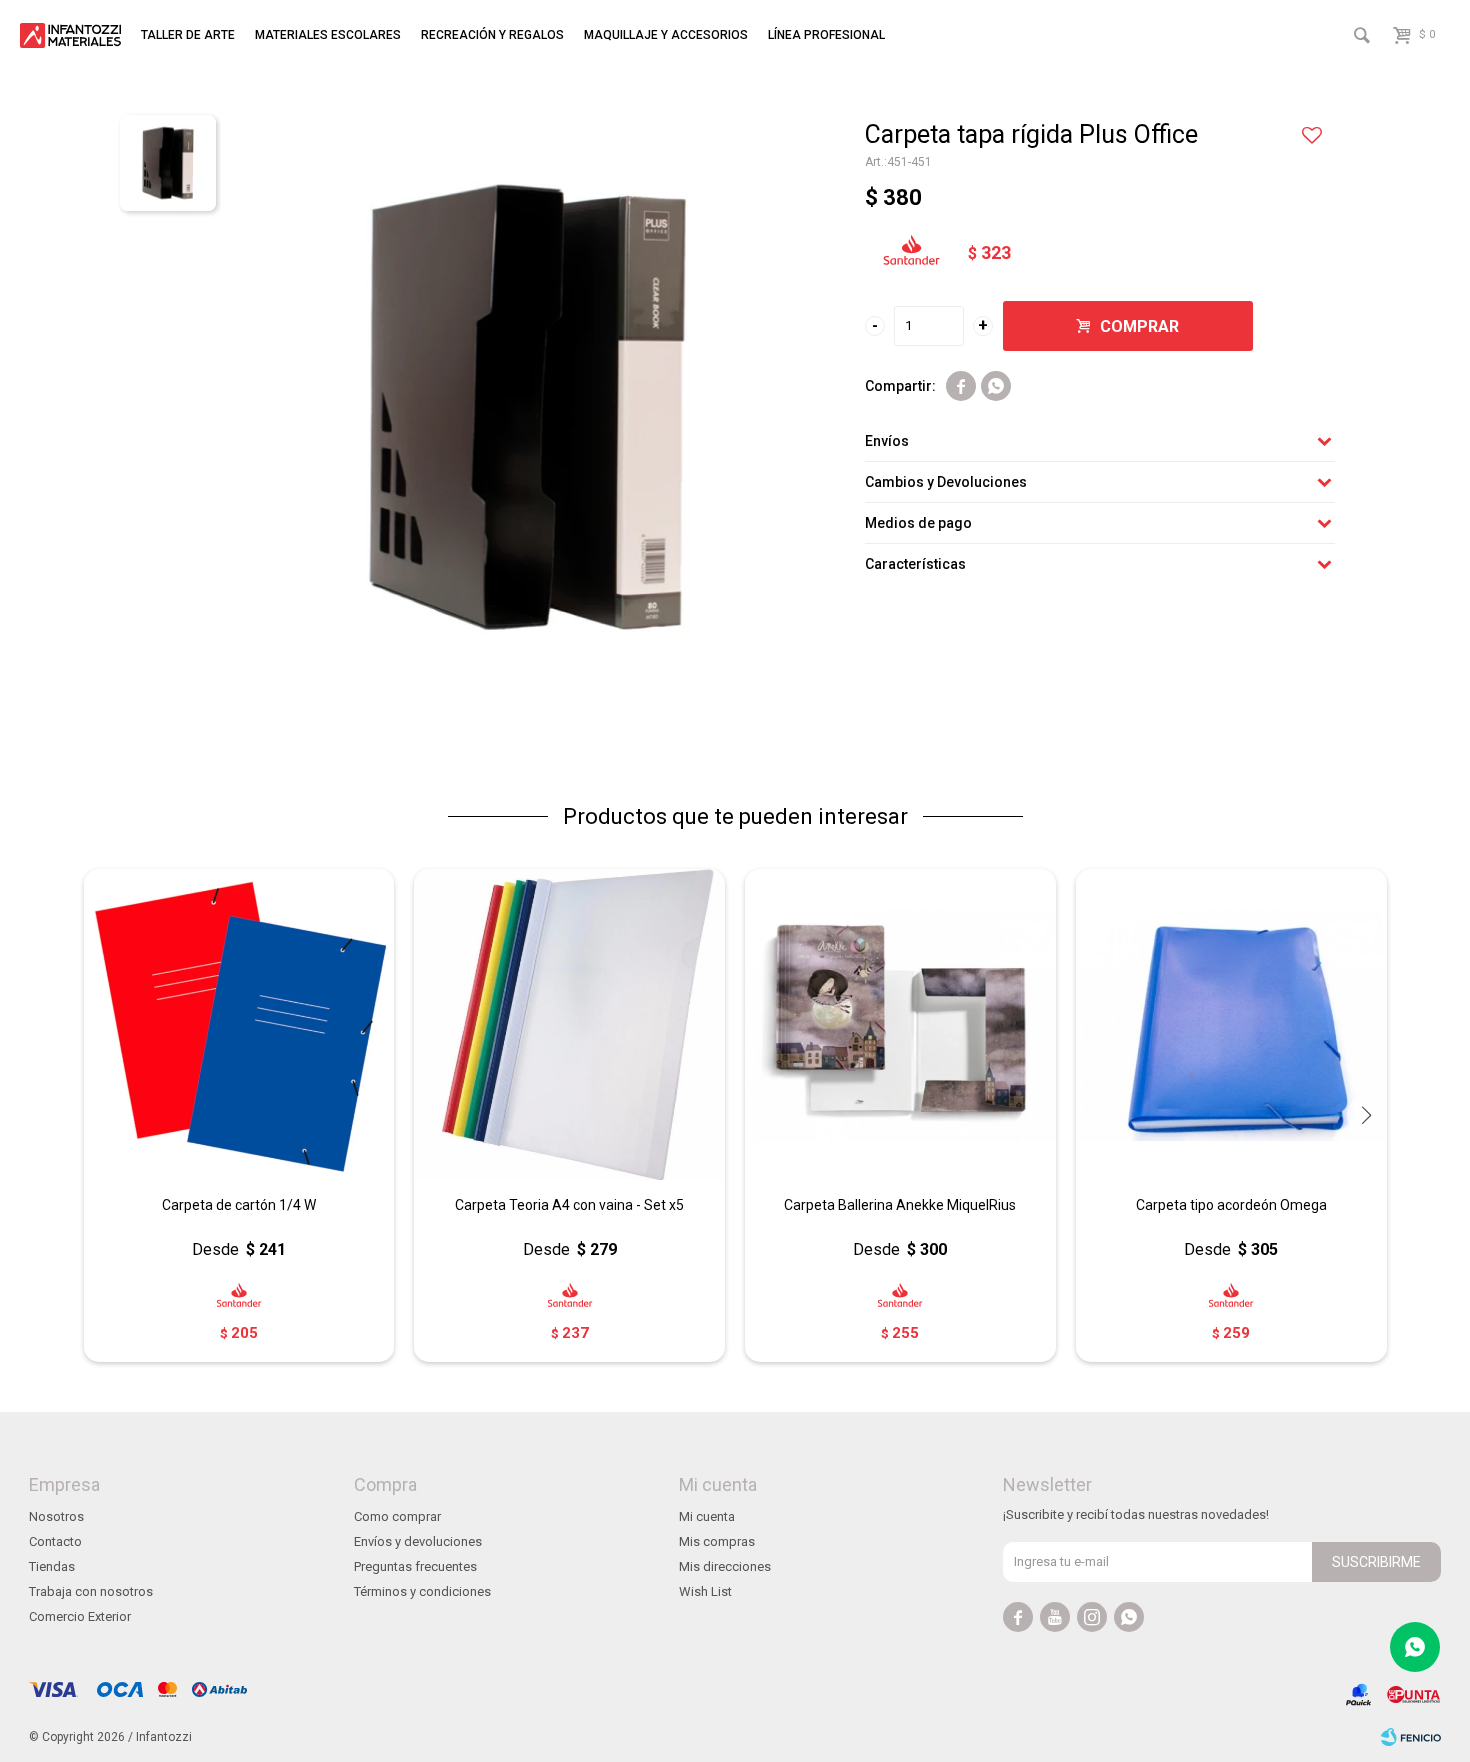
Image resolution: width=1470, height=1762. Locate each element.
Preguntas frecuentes (415, 1566)
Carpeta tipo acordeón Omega (1231, 1205)
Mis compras (717, 1541)
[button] (1367, 1115)
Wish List (705, 1591)
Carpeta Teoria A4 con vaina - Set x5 (569, 1205)
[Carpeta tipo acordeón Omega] (1231, 1024)
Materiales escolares (328, 35)
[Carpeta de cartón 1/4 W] (239, 1024)
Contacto (55, 1541)
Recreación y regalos (492, 35)
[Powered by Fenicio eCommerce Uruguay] (1411, 1737)
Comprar (1139, 326)
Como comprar (397, 1516)
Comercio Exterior (80, 1616)
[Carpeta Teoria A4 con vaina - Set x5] (569, 1024)
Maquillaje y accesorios (666, 35)
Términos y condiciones (422, 1591)
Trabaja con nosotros (91, 1591)
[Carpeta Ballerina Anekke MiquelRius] (900, 1024)
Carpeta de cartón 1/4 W (239, 1205)
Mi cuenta (707, 1516)
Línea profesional (826, 35)
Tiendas (52, 1566)
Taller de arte (188, 35)
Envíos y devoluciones (418, 1541)
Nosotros (56, 1516)
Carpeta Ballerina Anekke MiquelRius (900, 1205)
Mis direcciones (725, 1566)
